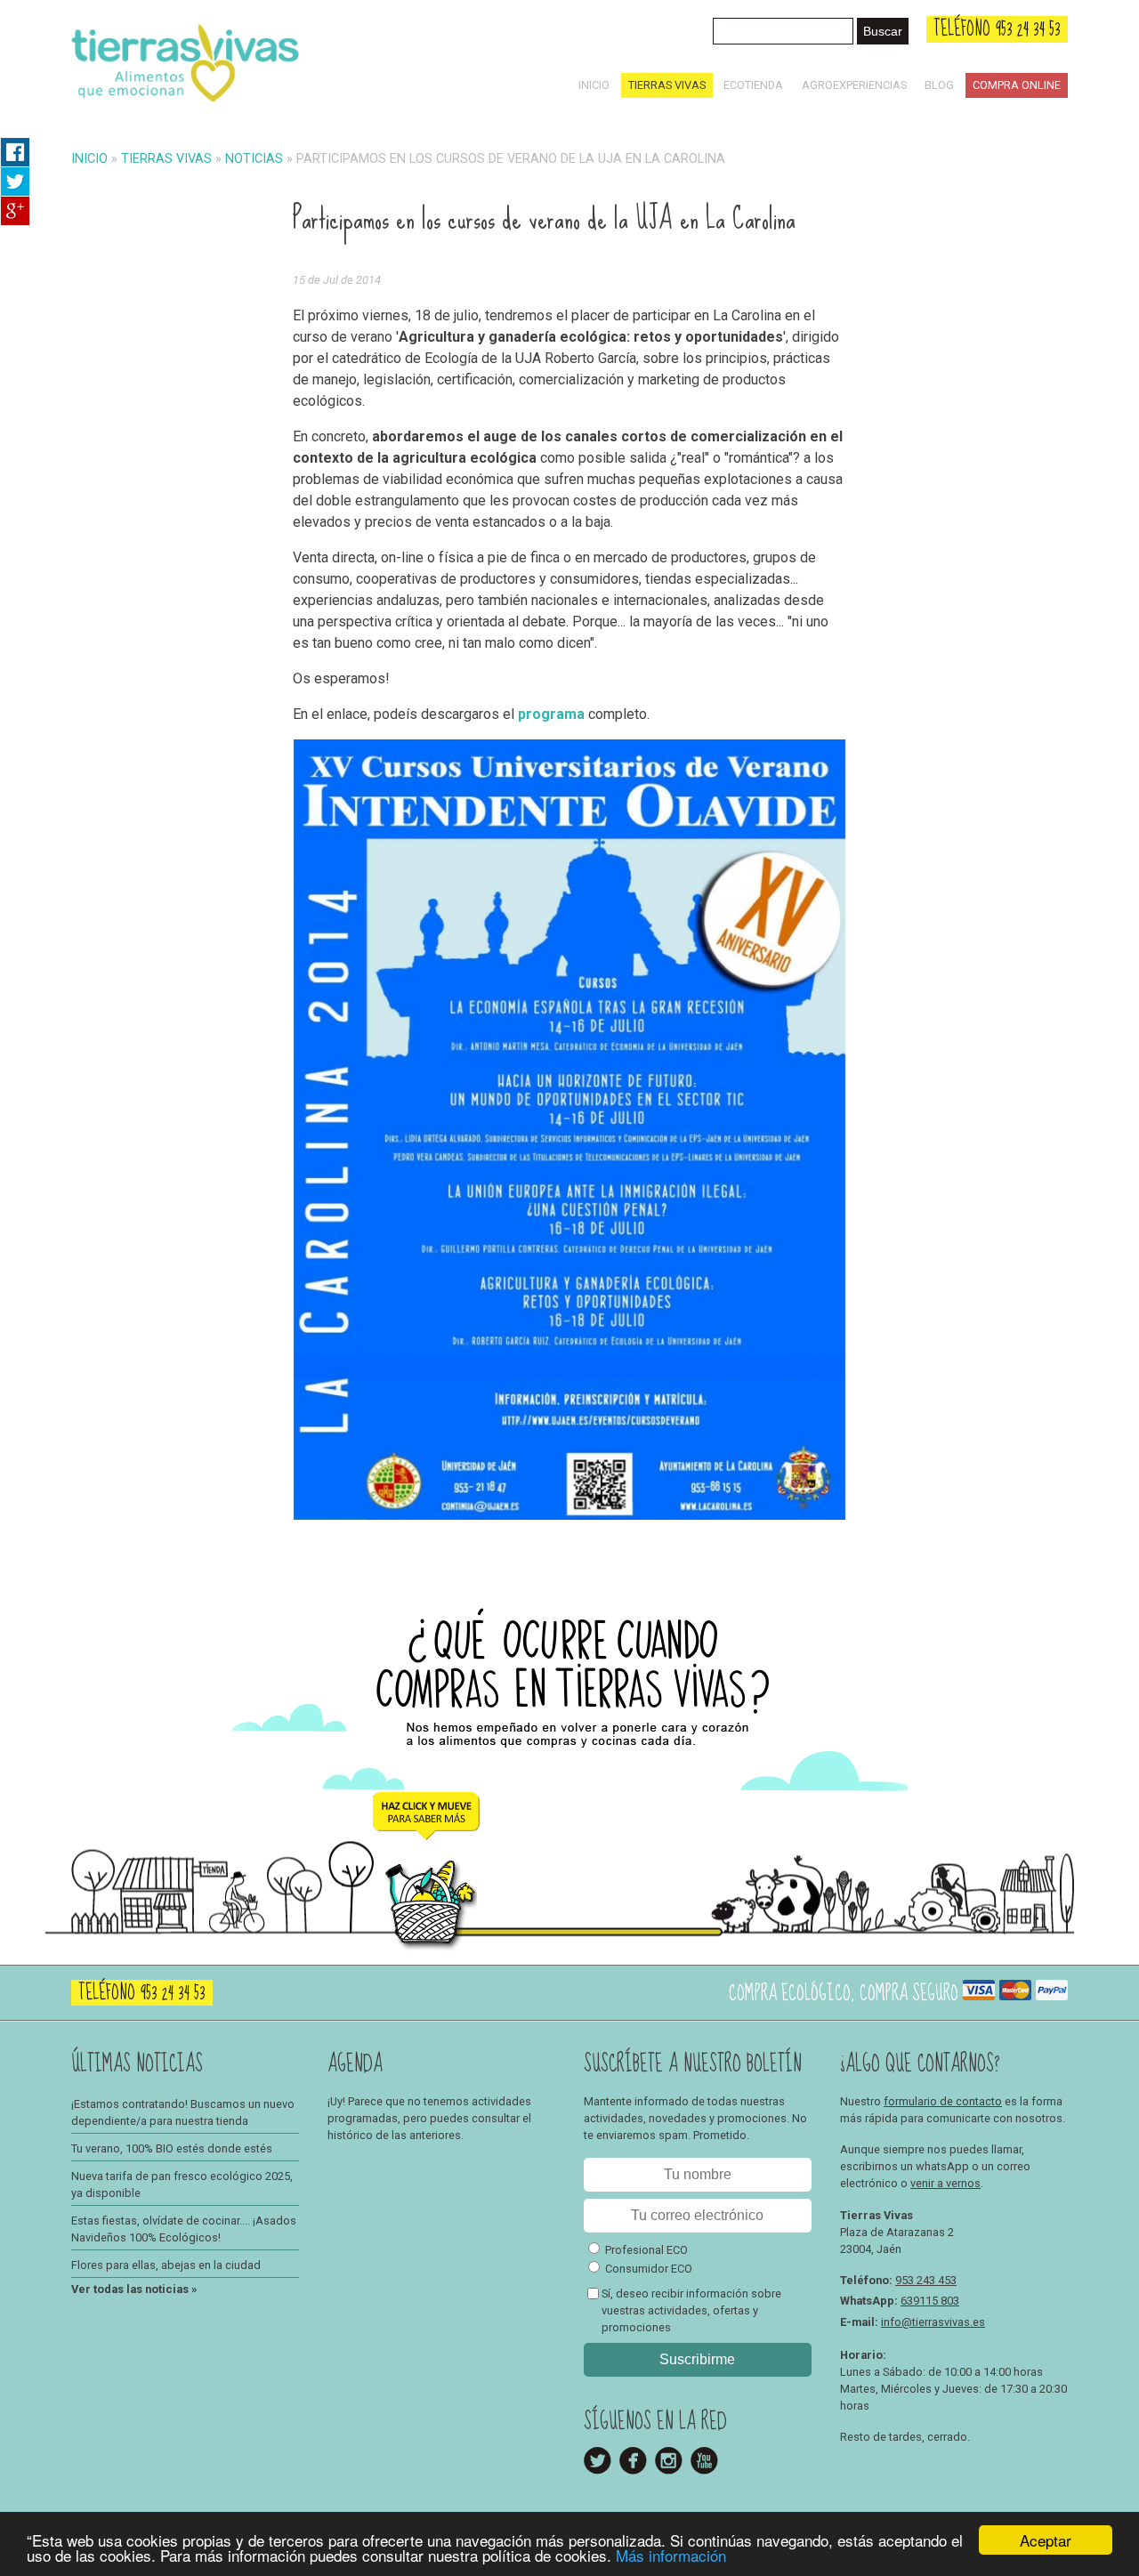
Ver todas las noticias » (134, 2289)
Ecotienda (753, 85)
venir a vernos (945, 2183)
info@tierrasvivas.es (933, 2322)
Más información (671, 2555)
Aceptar (1046, 2540)
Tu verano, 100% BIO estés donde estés (172, 2148)
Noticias (254, 159)
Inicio (594, 85)
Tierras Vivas (667, 85)
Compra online (1017, 85)
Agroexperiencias (854, 85)
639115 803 (930, 2301)
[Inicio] (185, 105)
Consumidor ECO (649, 2269)
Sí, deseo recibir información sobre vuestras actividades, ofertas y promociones (691, 2310)
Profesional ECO (646, 2250)
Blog (939, 85)
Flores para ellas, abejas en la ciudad (166, 2265)
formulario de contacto (943, 2101)
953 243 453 (926, 2280)
